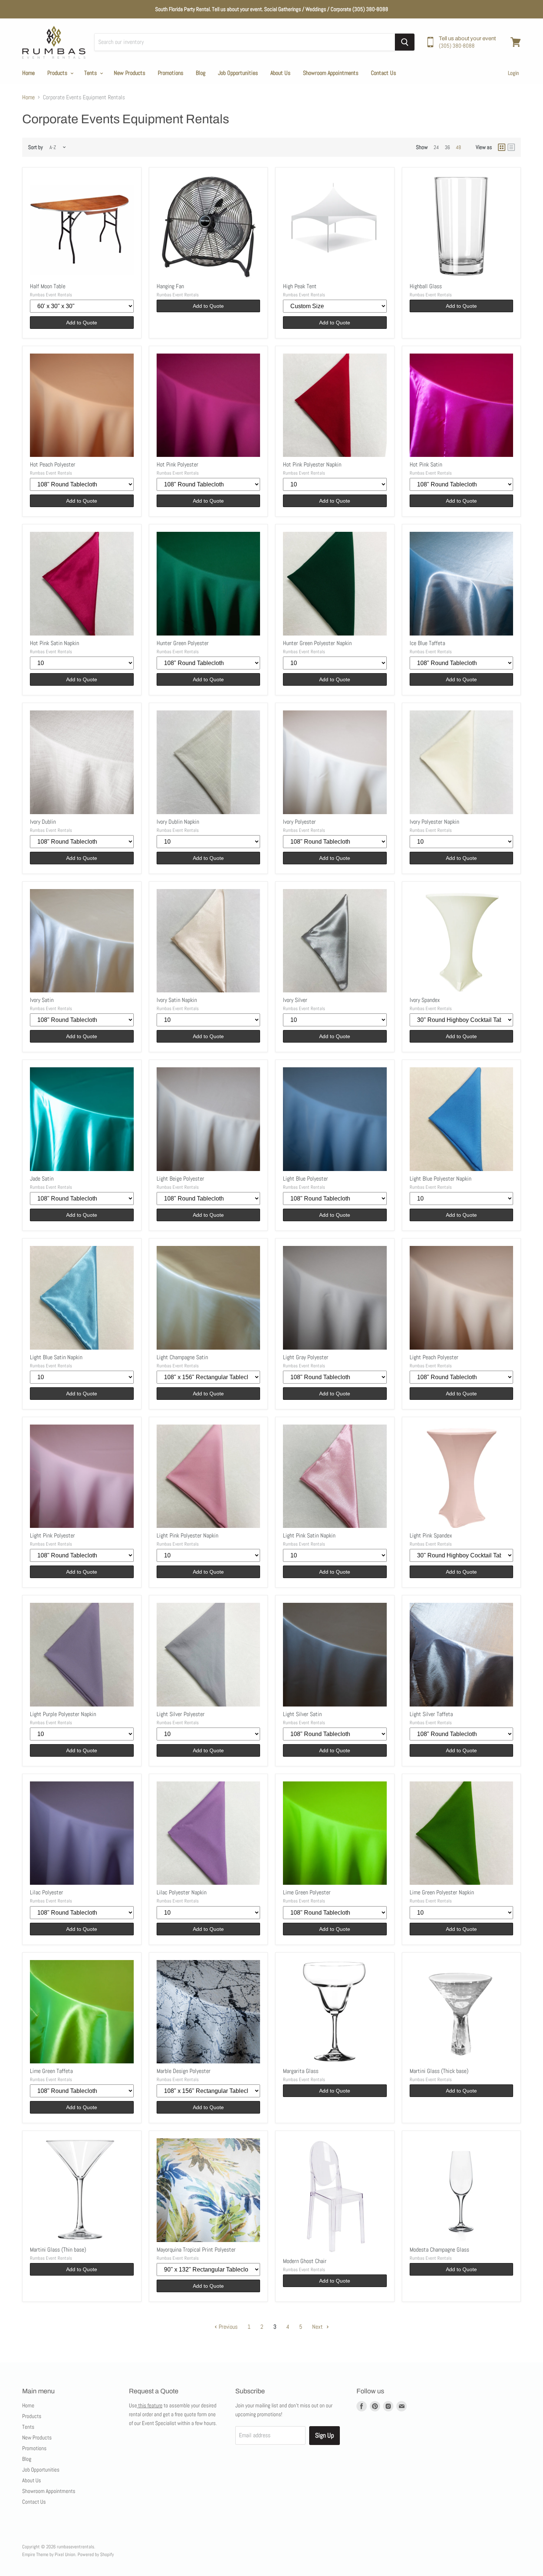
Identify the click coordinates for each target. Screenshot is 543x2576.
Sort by (35, 147)
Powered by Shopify (96, 2554)
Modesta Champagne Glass (439, 2250)
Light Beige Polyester (180, 1179)
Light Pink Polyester (52, 1535)
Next (318, 2327)
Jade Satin (42, 1179)
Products (58, 73)
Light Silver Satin (302, 1714)
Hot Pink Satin (426, 464)
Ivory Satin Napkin (177, 1000)
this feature (150, 2405)
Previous (227, 2327)
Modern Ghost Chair (305, 2261)
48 (458, 147)
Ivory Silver (295, 1000)
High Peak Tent (300, 286)
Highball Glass (426, 286)
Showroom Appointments (331, 73)
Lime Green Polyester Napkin (442, 1892)
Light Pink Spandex (431, 1535)
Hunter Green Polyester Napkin (317, 643)
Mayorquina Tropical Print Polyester (196, 2250)
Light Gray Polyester (306, 1357)
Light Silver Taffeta (431, 1714)
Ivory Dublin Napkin (178, 822)
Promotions (170, 73)
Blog (201, 73)
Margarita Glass (301, 2071)
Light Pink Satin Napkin (309, 1535)
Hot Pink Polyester (177, 464)
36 (447, 147)
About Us (280, 73)
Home (28, 73)
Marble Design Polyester (184, 2071)
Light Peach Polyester (434, 1357)
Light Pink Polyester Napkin (187, 1535)
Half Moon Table (48, 286)
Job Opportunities (238, 73)
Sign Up (325, 2435)
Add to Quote (82, 323)
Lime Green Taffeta (51, 2071)
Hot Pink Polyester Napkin (312, 464)
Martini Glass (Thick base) (439, 2071)
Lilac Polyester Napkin (182, 1892)
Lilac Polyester (47, 1892)
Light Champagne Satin (182, 1357)
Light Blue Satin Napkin (56, 1357)
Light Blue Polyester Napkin (440, 1179)
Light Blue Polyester (305, 1179)
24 (436, 147)
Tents (91, 73)
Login (513, 73)
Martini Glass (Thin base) (58, 2250)
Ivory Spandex (425, 1000)
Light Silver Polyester (181, 1714)
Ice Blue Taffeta (427, 643)
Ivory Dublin (43, 822)
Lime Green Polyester (307, 1892)
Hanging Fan (170, 286)
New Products (129, 73)
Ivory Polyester (299, 822)
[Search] (405, 42)
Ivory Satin (42, 1000)
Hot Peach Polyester (53, 464)
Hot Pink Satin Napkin (54, 643)
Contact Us (383, 73)
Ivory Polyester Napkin (434, 822)
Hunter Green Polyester (183, 643)
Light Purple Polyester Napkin (63, 1714)
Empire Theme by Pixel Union (49, 2554)
